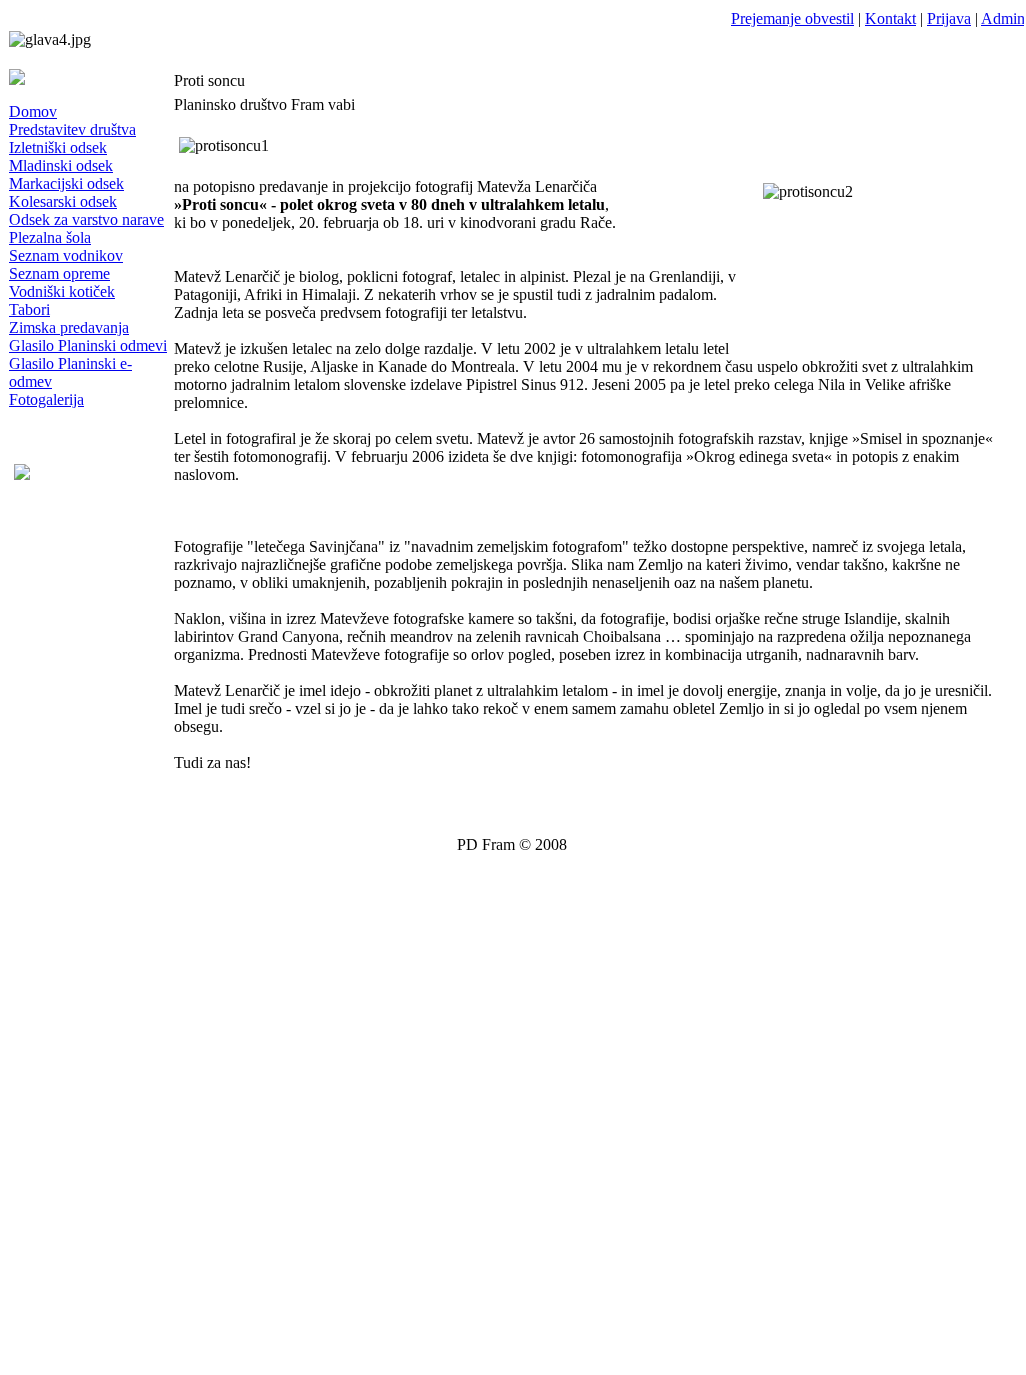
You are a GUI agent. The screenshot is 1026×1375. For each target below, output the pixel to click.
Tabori (29, 309)
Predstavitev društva (72, 129)
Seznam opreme (59, 273)
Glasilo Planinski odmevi (88, 345)
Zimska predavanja (69, 327)
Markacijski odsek (66, 183)
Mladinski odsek (61, 165)
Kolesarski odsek (63, 201)
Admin (1003, 18)
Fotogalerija (46, 399)
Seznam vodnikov (66, 255)
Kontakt (890, 18)
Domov (33, 111)
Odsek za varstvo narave (86, 219)
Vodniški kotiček (62, 291)
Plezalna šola (50, 237)
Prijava (949, 18)
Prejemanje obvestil (792, 18)
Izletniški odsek (58, 147)
